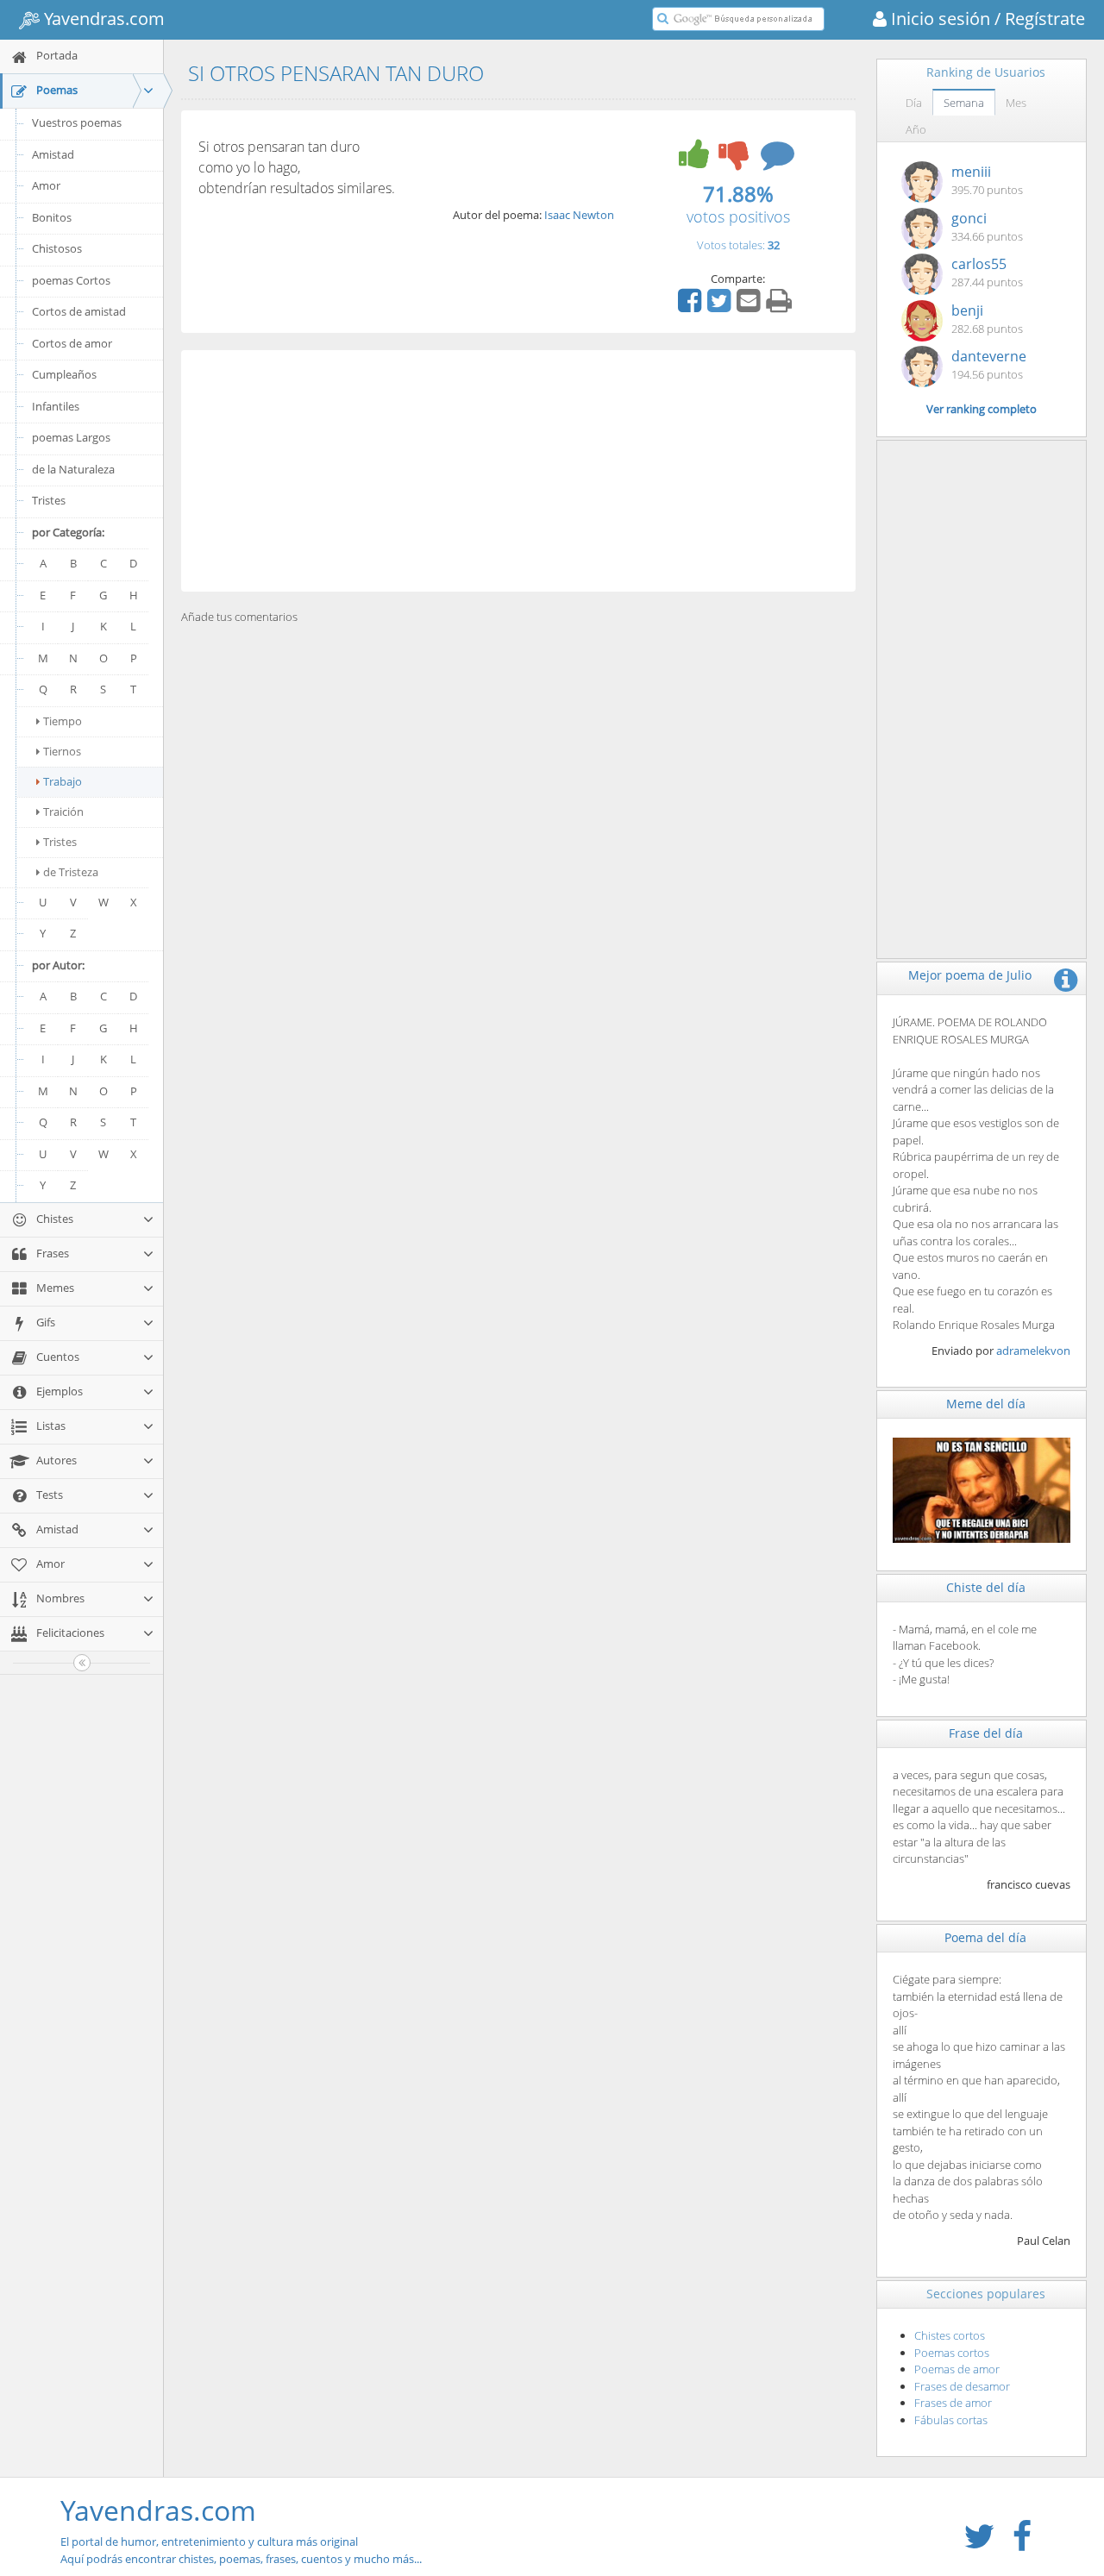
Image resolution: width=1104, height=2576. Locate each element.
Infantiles (56, 406)
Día (914, 103)
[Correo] (750, 306)
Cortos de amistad (79, 311)
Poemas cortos (952, 2353)
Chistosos (57, 248)
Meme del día (986, 1404)
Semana (964, 103)
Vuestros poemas (77, 122)
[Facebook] (692, 306)
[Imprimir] (781, 306)
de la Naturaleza (73, 469)
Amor (46, 185)
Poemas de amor (957, 2369)
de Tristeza (71, 872)
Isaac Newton (579, 215)
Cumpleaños (64, 374)
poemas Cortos (71, 280)
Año (916, 129)
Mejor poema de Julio (970, 975)
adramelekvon (1033, 1351)
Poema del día (985, 1937)
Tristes (49, 500)
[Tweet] (721, 306)
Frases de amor (953, 2403)
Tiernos (62, 751)
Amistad (53, 154)
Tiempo (63, 721)
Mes (1016, 103)
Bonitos (52, 217)
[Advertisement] (518, 471)
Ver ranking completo (982, 409)
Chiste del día (986, 1587)
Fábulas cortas (951, 2420)
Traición (63, 812)
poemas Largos (71, 437)
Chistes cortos (950, 2335)
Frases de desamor (962, 2386)
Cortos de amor (72, 343)
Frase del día (986, 1733)
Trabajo (63, 781)
